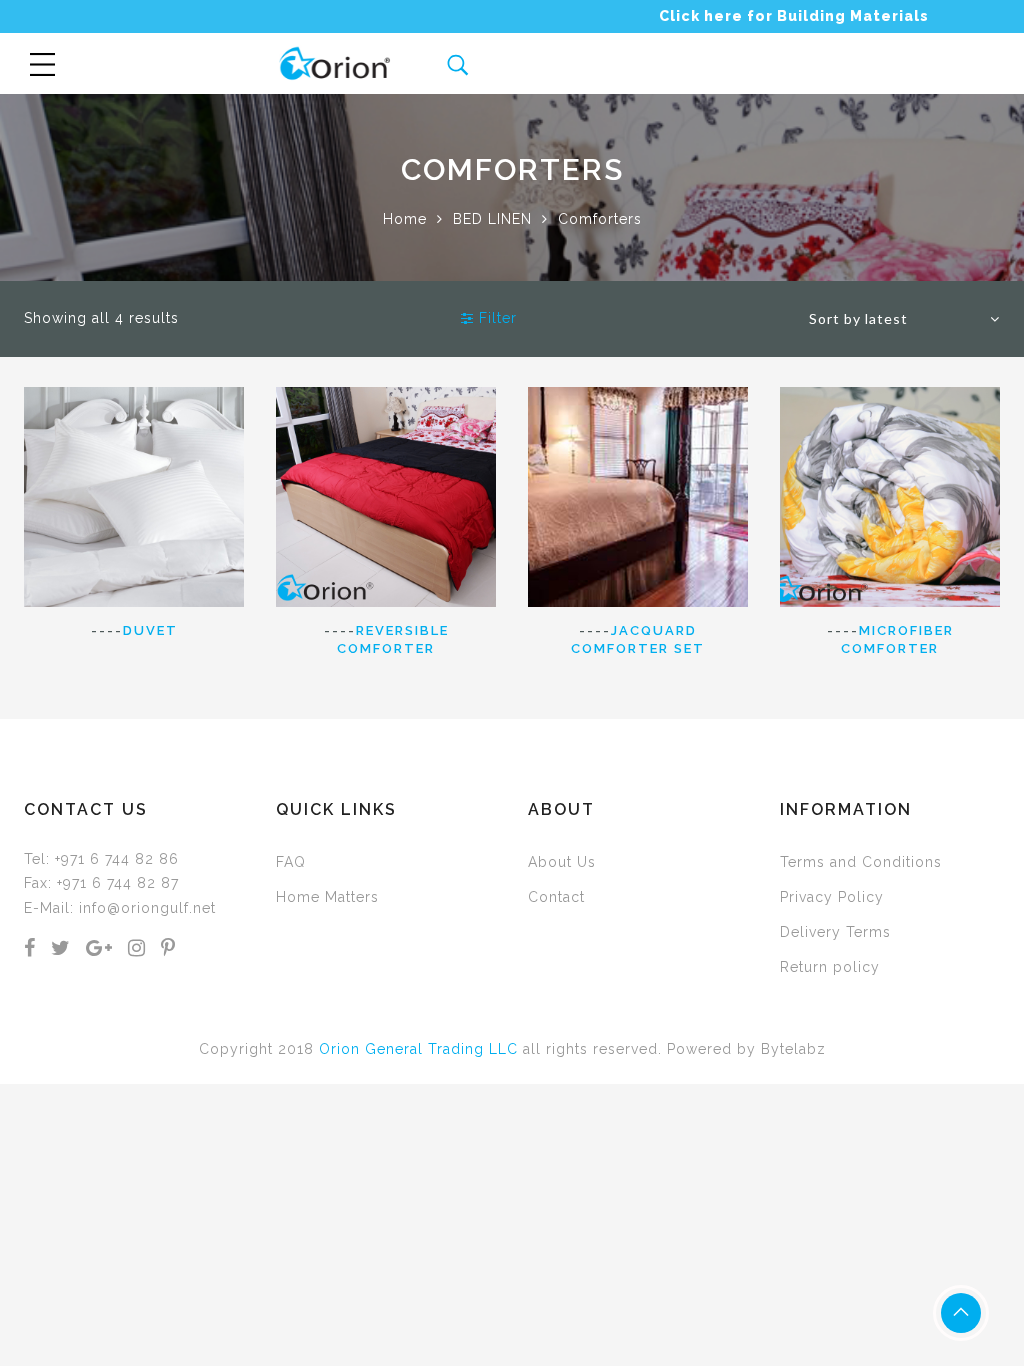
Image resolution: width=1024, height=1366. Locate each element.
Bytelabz (793, 1049)
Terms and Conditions (861, 862)
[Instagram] (137, 950)
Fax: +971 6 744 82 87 (101, 883)
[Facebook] (30, 950)
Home (405, 219)
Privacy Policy (832, 897)
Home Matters (327, 897)
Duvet (150, 630)
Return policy (830, 967)
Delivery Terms (835, 932)
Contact (556, 897)
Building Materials (853, 16)
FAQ (291, 862)
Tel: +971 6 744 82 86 (101, 859)
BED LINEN (492, 219)
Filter (495, 318)
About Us (562, 862)
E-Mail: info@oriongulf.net (120, 908)
